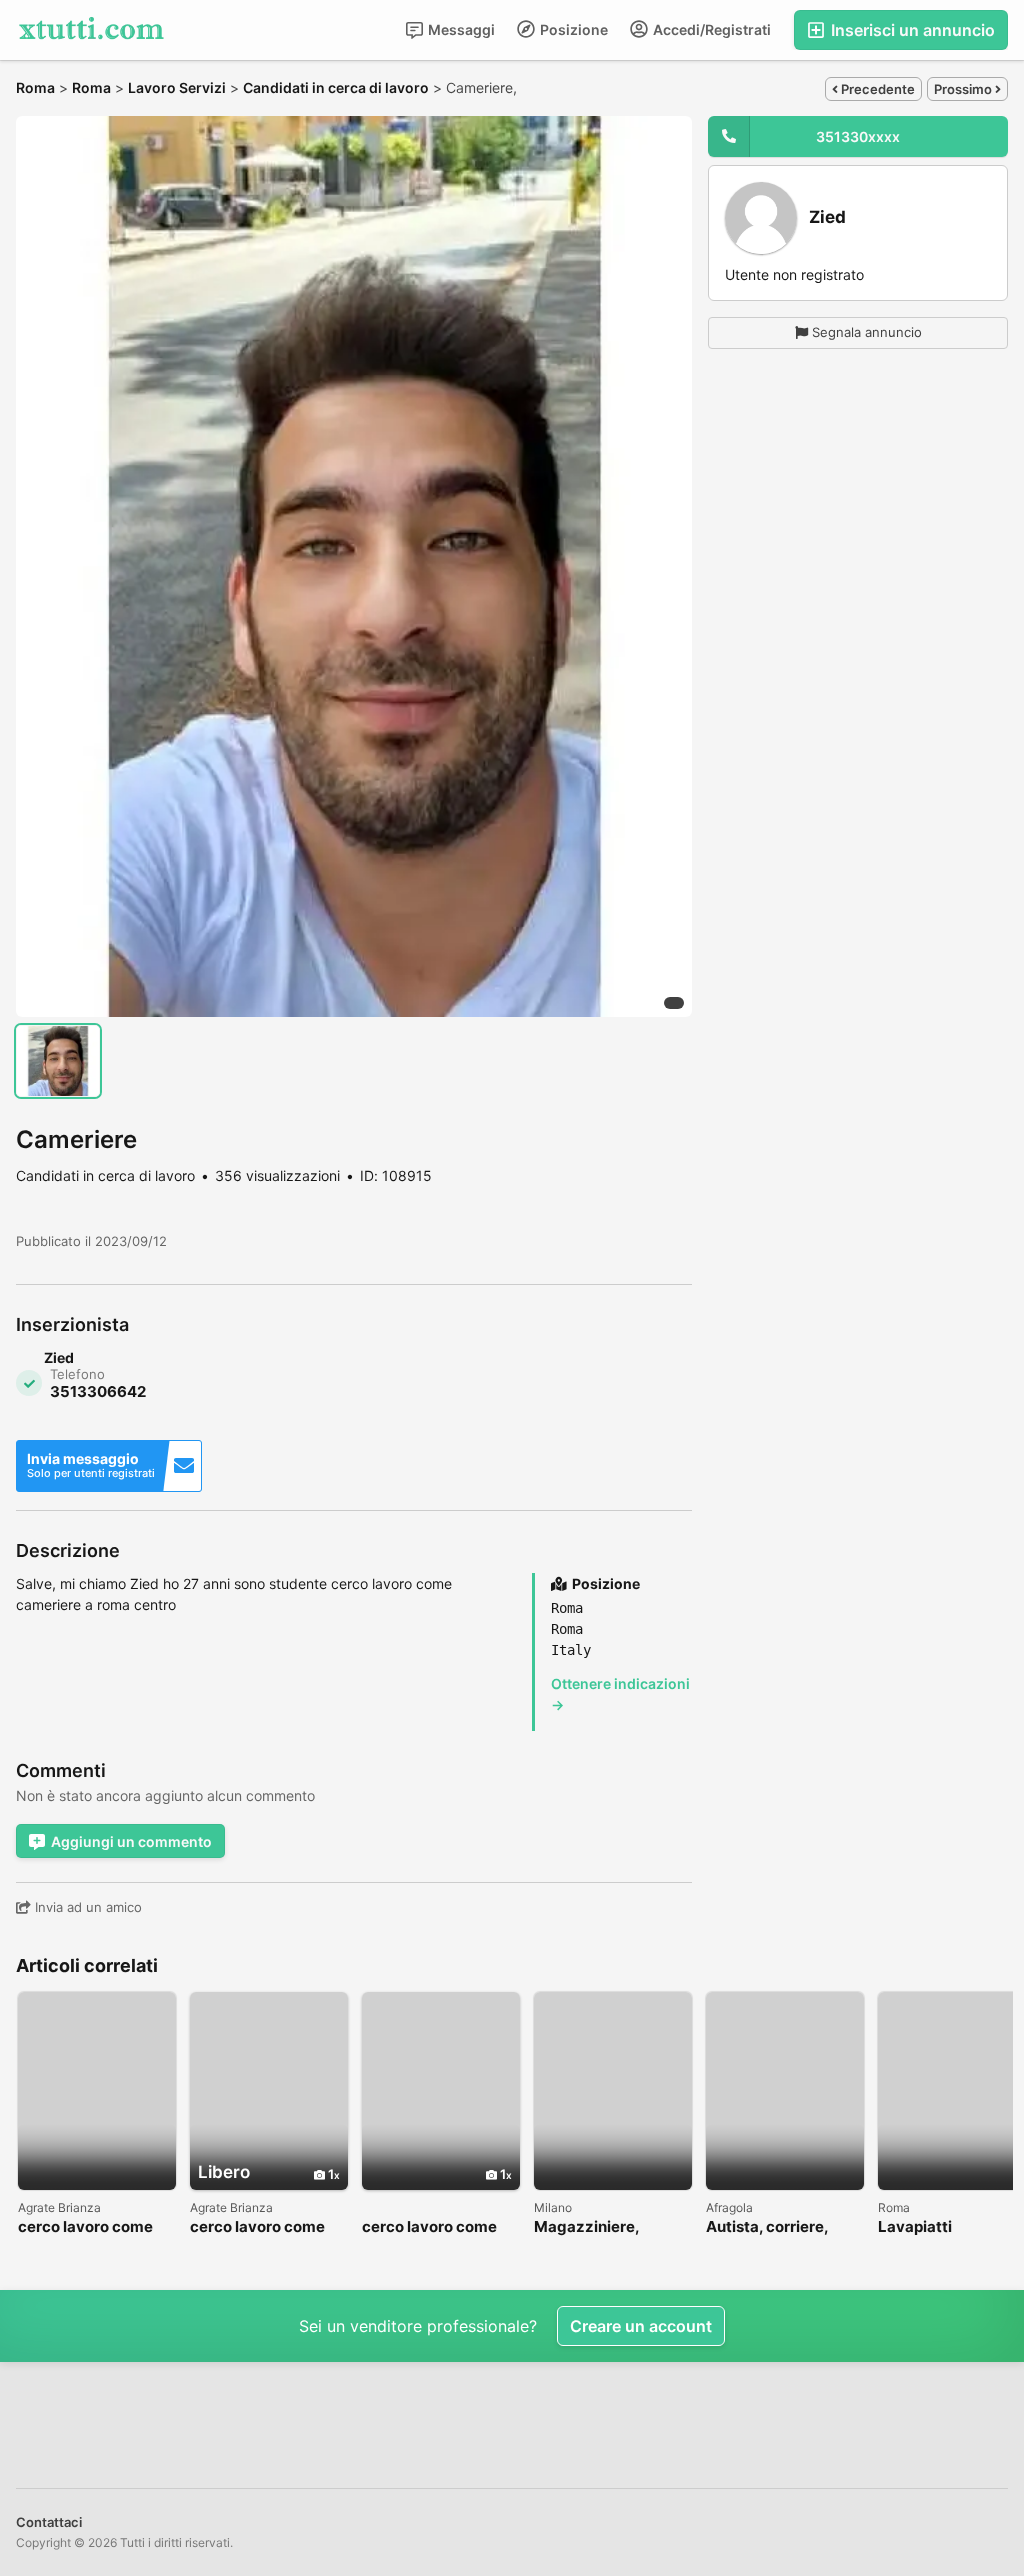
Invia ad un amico (86, 1907)
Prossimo (964, 89)
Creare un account (641, 2326)
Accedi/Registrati (710, 29)
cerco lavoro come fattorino (85, 2227)
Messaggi (460, 29)
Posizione (572, 29)
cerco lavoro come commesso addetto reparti (261, 2227)
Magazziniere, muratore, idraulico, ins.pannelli (605, 2227)
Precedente (876, 89)
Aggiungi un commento (131, 1841)
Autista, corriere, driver (767, 2227)
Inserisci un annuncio (911, 30)
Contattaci (49, 2522)
